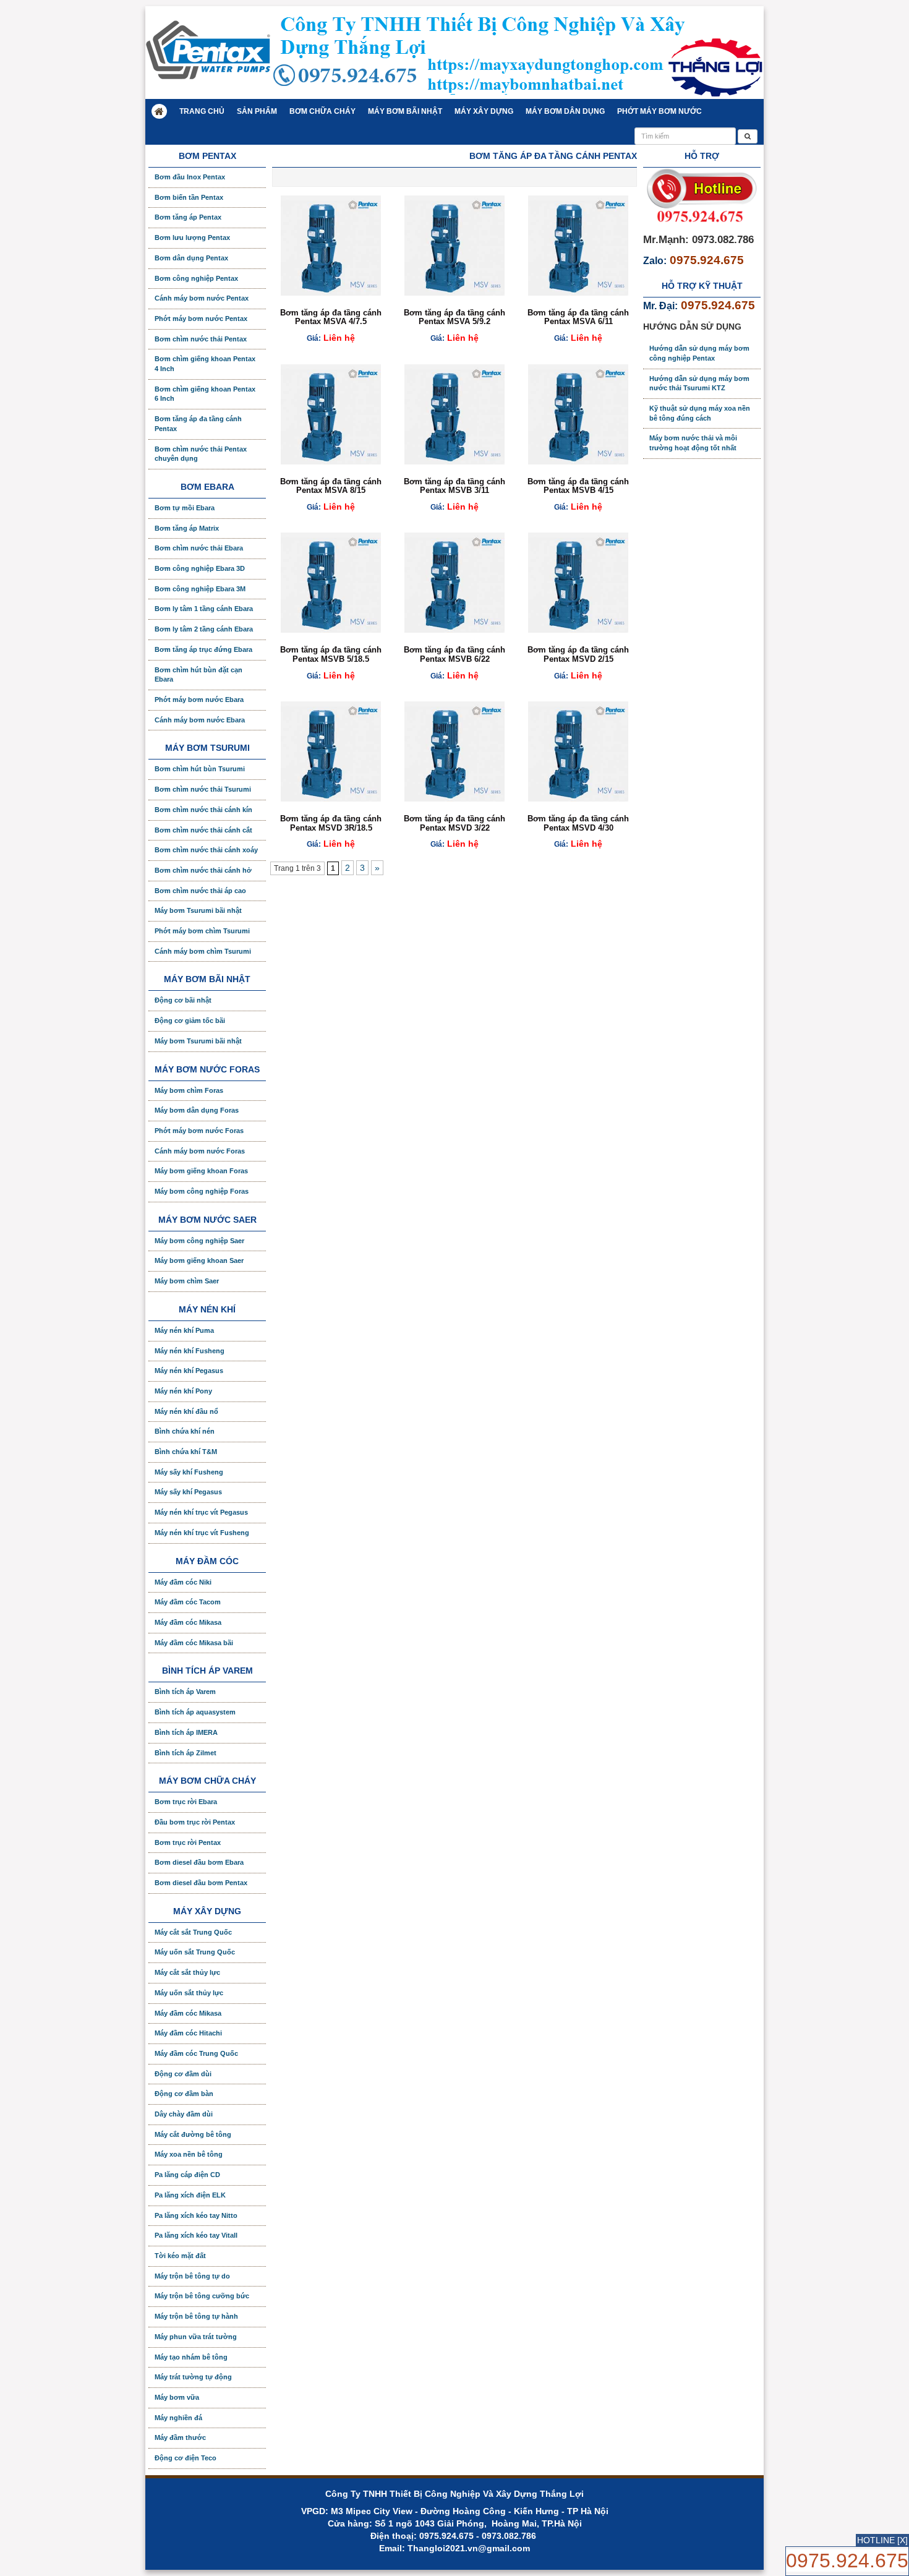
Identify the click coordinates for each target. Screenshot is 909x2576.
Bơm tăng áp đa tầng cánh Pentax (198, 424)
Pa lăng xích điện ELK (190, 2195)
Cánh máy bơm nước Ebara (200, 720)
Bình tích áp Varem (185, 1692)
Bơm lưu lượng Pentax (192, 237)
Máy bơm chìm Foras (189, 1090)
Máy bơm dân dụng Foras (197, 1110)
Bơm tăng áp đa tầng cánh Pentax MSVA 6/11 (578, 317)
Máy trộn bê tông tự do (192, 2276)
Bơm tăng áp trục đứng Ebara (203, 649)
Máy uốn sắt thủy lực (189, 1993)
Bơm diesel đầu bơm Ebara (199, 1862)
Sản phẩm (257, 111)
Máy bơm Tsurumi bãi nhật (198, 910)
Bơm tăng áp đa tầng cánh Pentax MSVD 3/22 (454, 823)
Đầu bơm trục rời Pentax (195, 1822)
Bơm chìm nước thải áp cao (200, 891)
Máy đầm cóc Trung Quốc (196, 2053)
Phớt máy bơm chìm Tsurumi (202, 931)
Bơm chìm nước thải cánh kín (203, 810)
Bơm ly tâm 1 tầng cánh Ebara (204, 609)
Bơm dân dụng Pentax (191, 258)
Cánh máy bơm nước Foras (200, 1151)
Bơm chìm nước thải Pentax (201, 339)
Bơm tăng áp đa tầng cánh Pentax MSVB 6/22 (454, 654)
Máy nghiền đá (178, 2418)
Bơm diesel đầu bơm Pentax (201, 1883)
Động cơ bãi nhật (183, 1000)
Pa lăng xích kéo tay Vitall (196, 2235)
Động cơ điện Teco (186, 2458)
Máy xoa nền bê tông (189, 2154)
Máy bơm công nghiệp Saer (199, 1241)
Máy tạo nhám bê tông (191, 2357)
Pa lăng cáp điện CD (187, 2175)
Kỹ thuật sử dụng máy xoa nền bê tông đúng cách (700, 413)
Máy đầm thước (180, 2437)
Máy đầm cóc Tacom (188, 1602)
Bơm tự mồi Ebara (185, 508)
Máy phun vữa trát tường (196, 2337)
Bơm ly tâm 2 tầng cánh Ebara (204, 629)
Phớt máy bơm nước (659, 111)
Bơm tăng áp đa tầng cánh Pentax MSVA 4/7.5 (331, 317)
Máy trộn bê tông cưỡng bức (202, 2296)
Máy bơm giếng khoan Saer (199, 1260)
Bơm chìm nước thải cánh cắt (203, 830)
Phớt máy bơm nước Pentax (201, 319)
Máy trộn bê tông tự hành (196, 2316)
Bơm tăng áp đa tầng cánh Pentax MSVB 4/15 (578, 486)
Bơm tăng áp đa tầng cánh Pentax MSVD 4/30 (578, 823)
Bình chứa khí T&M (186, 1452)
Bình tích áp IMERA (186, 1732)
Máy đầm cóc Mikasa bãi (194, 1643)
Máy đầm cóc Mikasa (188, 1622)
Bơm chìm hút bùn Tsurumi (200, 769)
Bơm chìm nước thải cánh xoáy (206, 850)
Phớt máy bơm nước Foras (199, 1131)
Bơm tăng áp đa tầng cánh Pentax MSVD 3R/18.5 (331, 823)
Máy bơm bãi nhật (405, 111)
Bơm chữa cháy (322, 111)
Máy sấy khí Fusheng (189, 1472)
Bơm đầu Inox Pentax (190, 177)
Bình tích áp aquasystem (195, 1712)
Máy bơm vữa (177, 2397)
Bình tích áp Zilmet (186, 1753)
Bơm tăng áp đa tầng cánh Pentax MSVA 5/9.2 (454, 317)
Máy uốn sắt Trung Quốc (195, 1952)
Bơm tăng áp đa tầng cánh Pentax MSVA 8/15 (331, 486)
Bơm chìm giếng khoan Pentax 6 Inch (205, 394)
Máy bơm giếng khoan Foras (201, 1171)
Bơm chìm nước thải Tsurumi (203, 789)
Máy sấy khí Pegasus (188, 1492)
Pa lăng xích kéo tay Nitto (196, 2215)
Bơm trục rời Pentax (188, 1842)
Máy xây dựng (484, 111)
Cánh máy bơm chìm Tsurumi (203, 951)
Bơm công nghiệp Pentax (196, 278)
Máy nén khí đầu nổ (186, 1411)
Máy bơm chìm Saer (187, 1281)
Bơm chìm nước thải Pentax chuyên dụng (201, 454)
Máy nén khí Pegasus (189, 1371)
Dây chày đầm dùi (184, 2114)
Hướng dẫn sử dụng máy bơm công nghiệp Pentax (699, 353)
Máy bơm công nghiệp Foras (202, 1191)
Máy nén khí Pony (183, 1391)
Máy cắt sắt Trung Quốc (193, 1932)
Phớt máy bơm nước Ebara (199, 700)
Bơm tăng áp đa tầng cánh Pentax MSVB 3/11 (454, 486)
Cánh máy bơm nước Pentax (202, 298)
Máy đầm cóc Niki (183, 1582)
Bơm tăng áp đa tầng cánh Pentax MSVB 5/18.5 (331, 654)
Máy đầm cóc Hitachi (188, 2033)
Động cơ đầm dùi (183, 2074)
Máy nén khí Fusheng (190, 1351)
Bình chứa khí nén (185, 1431)
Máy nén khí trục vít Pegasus (201, 1512)
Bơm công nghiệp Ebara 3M (200, 589)
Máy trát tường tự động (193, 2377)
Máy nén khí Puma (184, 1330)
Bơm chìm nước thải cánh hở (203, 870)
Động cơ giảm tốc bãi (190, 1021)
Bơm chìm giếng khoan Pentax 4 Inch (205, 364)
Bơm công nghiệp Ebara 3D (200, 568)
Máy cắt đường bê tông (193, 2134)
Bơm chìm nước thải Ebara (199, 548)
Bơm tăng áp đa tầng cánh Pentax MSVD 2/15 (578, 654)
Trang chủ (202, 111)
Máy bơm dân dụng (565, 111)
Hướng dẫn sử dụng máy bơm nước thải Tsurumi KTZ (699, 383)
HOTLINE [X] (882, 2540)
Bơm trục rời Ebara (186, 1802)
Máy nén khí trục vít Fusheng (202, 1533)
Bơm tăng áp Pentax (188, 217)
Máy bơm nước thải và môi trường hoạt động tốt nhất (693, 443)
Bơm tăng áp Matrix (187, 528)
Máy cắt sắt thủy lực (187, 1972)
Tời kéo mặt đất (180, 2256)
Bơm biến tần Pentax (189, 197)
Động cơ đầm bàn (184, 2094)
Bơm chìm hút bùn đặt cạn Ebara (198, 675)
